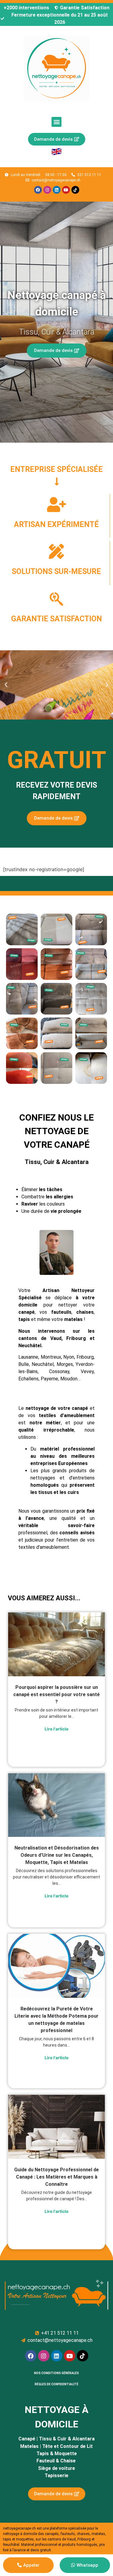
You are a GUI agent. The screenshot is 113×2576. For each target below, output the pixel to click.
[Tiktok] (75, 190)
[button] (56, 122)
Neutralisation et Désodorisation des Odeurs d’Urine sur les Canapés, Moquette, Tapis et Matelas (57, 1855)
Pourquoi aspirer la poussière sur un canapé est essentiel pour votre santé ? (56, 1694)
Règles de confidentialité (56, 2384)
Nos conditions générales (56, 2373)
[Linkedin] (57, 190)
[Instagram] (47, 190)
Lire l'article (56, 1729)
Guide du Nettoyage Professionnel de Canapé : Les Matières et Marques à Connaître (56, 2177)
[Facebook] (38, 190)
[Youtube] (66, 190)
